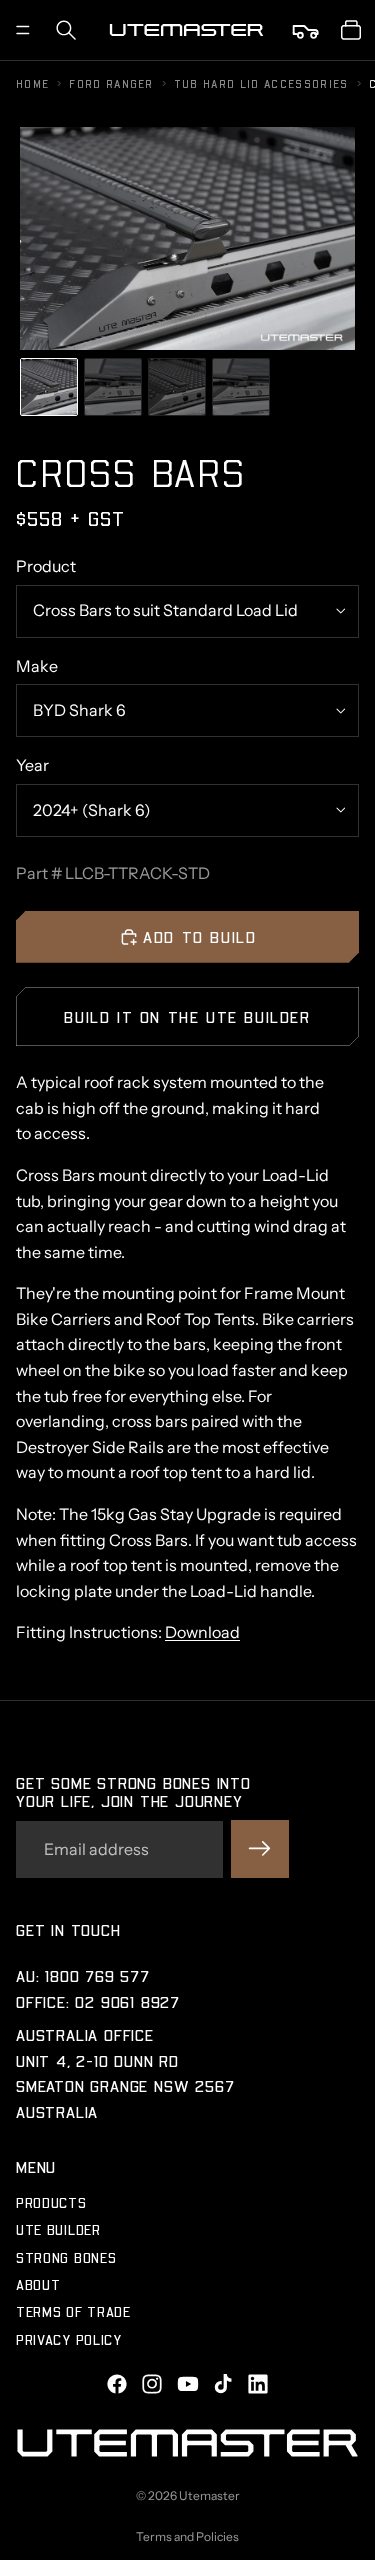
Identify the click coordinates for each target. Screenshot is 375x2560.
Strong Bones (66, 2256)
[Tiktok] (223, 2384)
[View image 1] (49, 387)
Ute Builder (58, 2229)
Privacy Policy (69, 2339)
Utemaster (209, 2495)
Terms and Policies (187, 2536)
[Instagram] (152, 2384)
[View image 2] (113, 387)
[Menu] (23, 30)
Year (32, 765)
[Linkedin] (258, 2384)
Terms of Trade (73, 2311)
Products (51, 2202)
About (38, 2284)
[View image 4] (241, 387)
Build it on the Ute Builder (187, 1016)
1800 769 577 (97, 1975)
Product (46, 566)
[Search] (66, 30)
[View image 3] (177, 387)
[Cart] (351, 30)
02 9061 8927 (127, 2000)
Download (202, 1632)
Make (37, 666)
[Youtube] (188, 2384)
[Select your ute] (307, 30)
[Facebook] (117, 2384)
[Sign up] (260, 1849)
